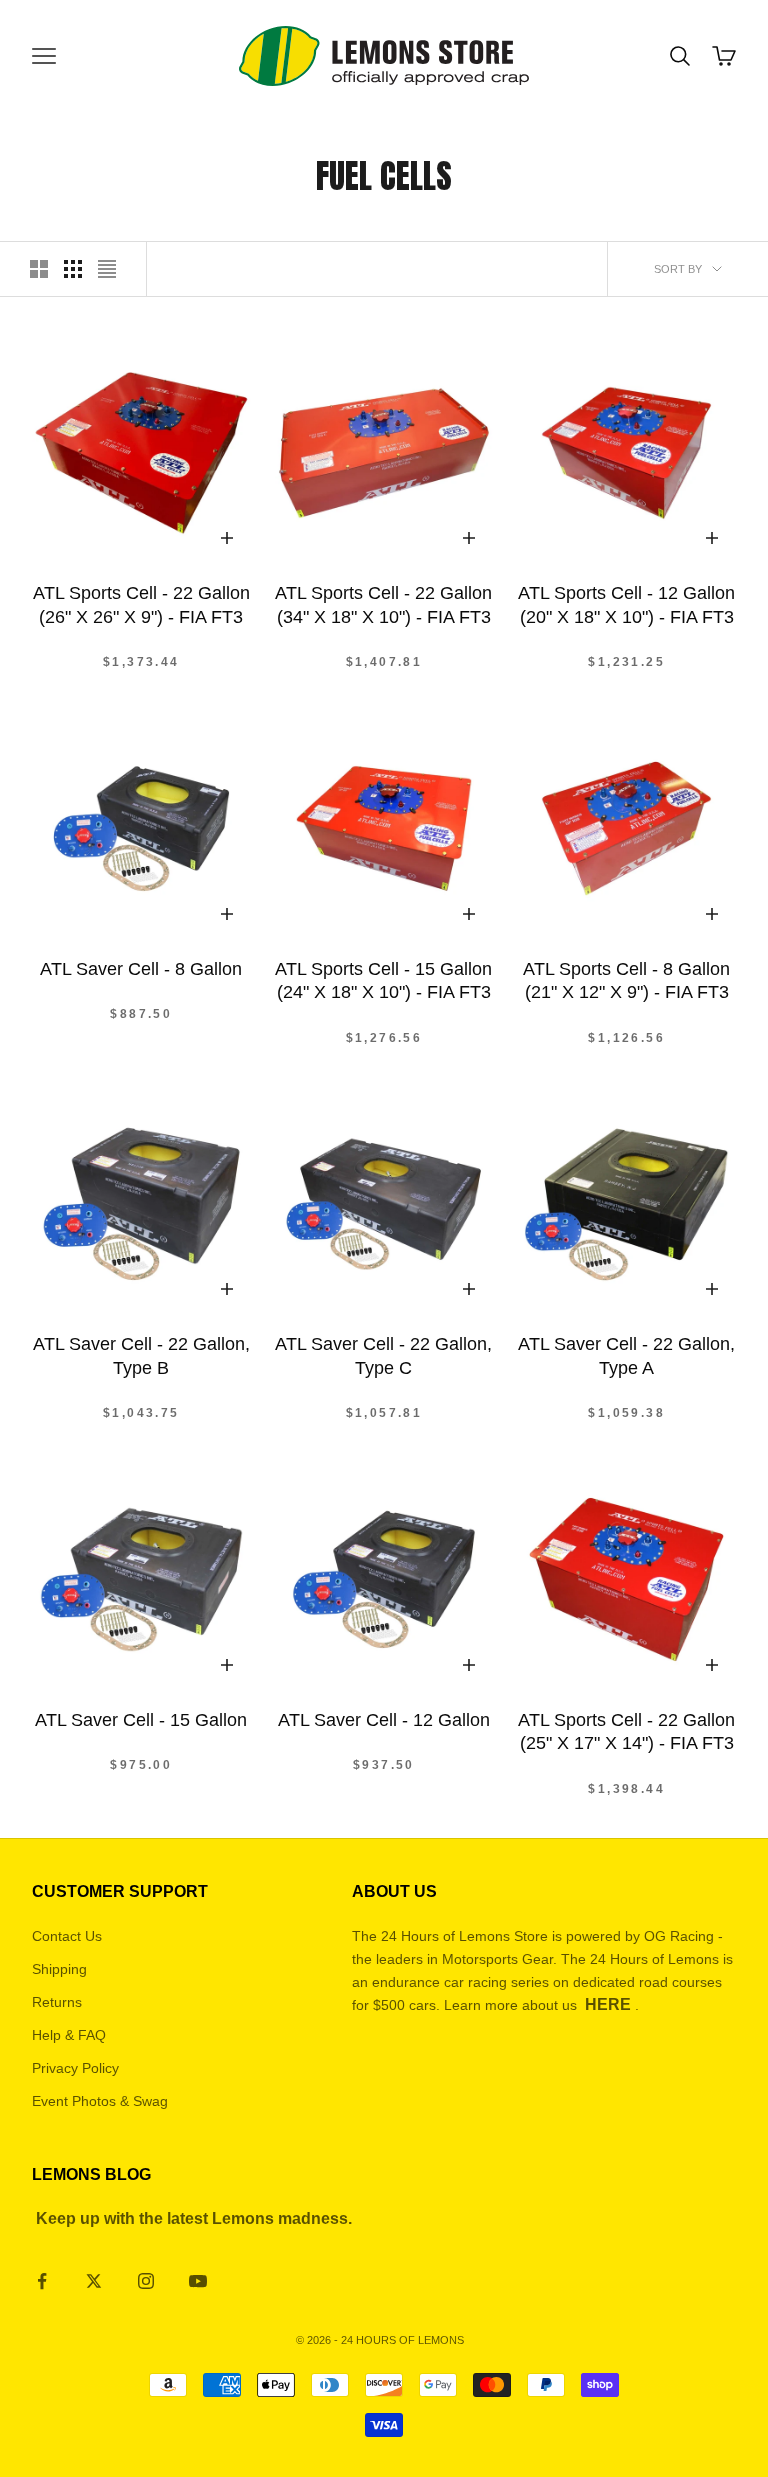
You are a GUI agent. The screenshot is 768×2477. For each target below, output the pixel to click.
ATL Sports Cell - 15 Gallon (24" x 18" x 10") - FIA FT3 (383, 980)
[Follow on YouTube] (198, 2281)
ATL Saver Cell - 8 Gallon (141, 969)
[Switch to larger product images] (39, 269)
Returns (57, 2002)
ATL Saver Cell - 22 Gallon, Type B (141, 1355)
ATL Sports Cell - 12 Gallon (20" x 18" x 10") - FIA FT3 (626, 604)
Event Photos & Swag (100, 2101)
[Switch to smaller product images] (73, 269)
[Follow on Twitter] (94, 2281)
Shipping (59, 1969)
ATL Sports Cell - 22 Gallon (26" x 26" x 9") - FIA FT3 (141, 604)
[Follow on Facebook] (42, 2281)
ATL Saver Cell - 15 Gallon (141, 1720)
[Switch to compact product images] (107, 269)
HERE (608, 2004)
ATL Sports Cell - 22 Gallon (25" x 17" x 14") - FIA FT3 (626, 1731)
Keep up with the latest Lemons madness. (194, 2218)
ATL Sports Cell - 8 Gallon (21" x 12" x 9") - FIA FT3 (626, 980)
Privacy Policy (75, 2068)
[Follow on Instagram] (146, 2281)
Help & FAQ (69, 2035)
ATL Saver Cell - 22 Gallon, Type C (383, 1355)
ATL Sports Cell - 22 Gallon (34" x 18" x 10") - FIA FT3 (383, 604)
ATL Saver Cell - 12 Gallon (384, 1720)
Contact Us (67, 1936)
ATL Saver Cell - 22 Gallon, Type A (626, 1355)
